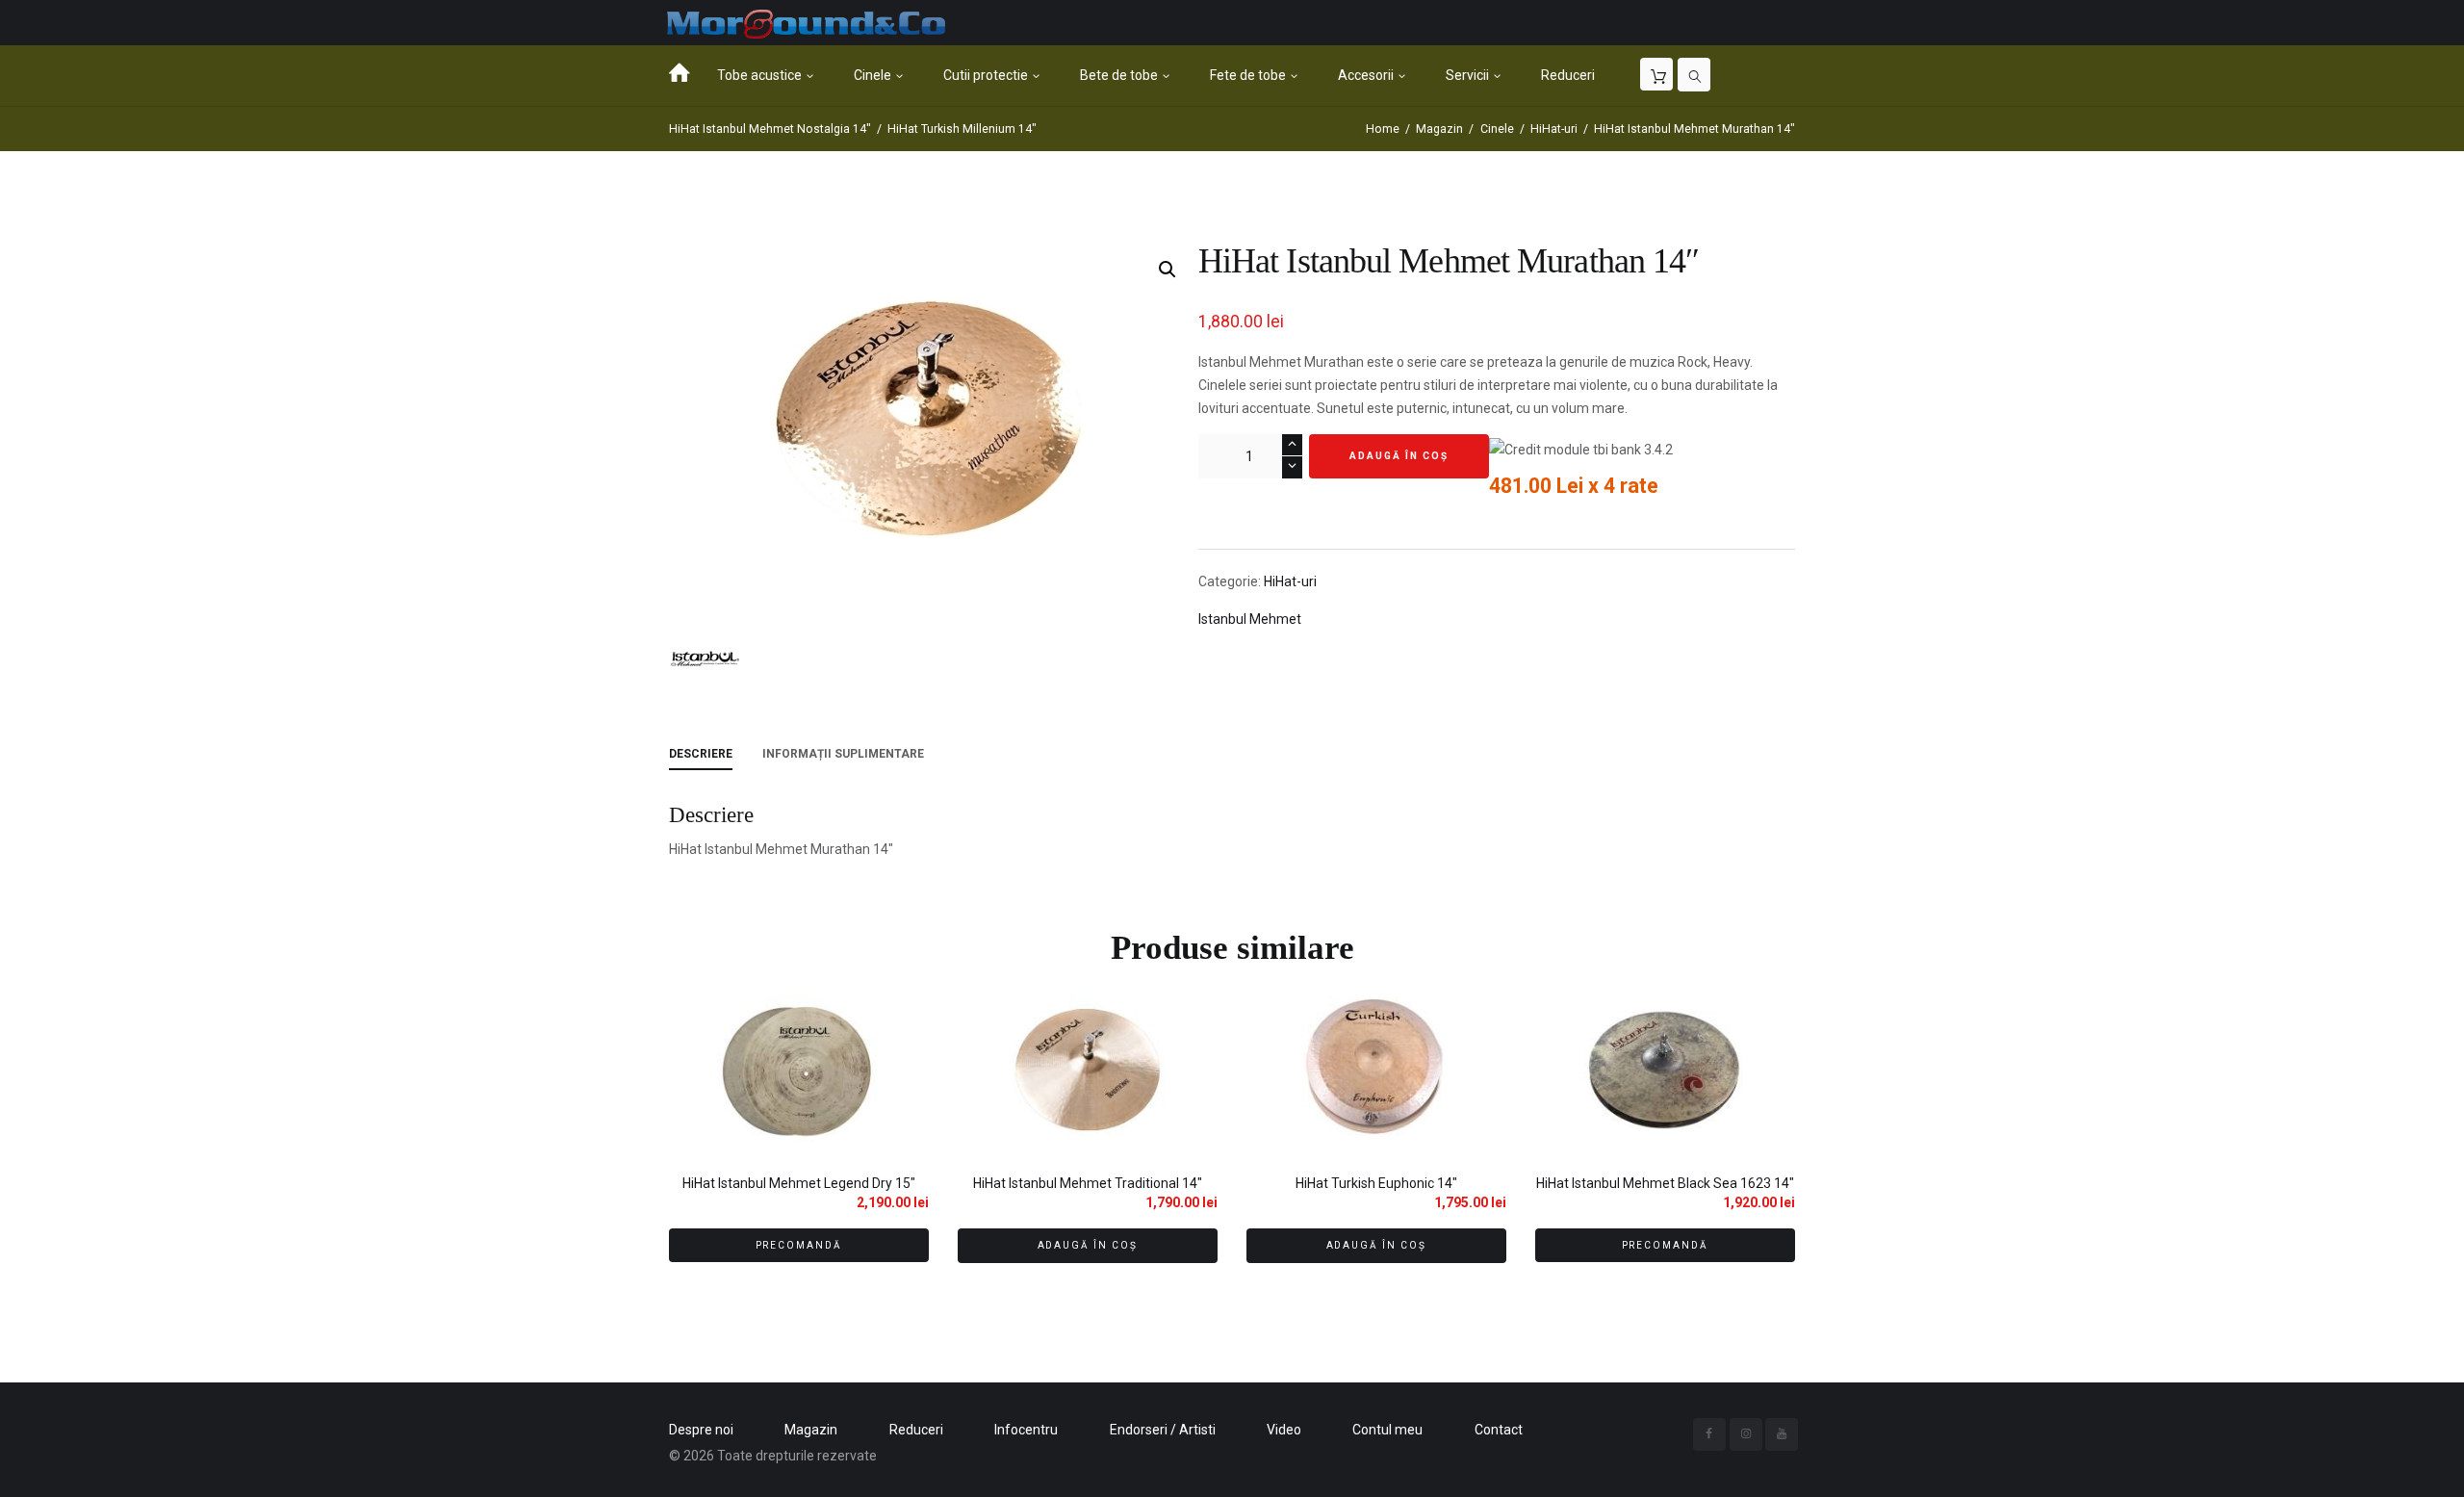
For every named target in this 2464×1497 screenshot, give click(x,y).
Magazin (1439, 129)
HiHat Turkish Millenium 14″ (962, 129)
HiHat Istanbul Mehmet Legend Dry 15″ (799, 1183)
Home (1383, 129)
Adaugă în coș (1399, 456)
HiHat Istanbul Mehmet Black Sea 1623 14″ (1665, 1183)
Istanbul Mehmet (1250, 619)
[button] (1168, 270)
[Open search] (1694, 75)
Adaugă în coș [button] (1088, 1245)
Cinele (1497, 129)
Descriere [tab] (701, 754)
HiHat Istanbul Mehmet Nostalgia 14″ (770, 129)
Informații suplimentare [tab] (843, 754)
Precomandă (799, 1245)
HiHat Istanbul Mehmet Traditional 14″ (1088, 1183)
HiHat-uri (1554, 129)
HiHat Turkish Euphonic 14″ (1376, 1183)
